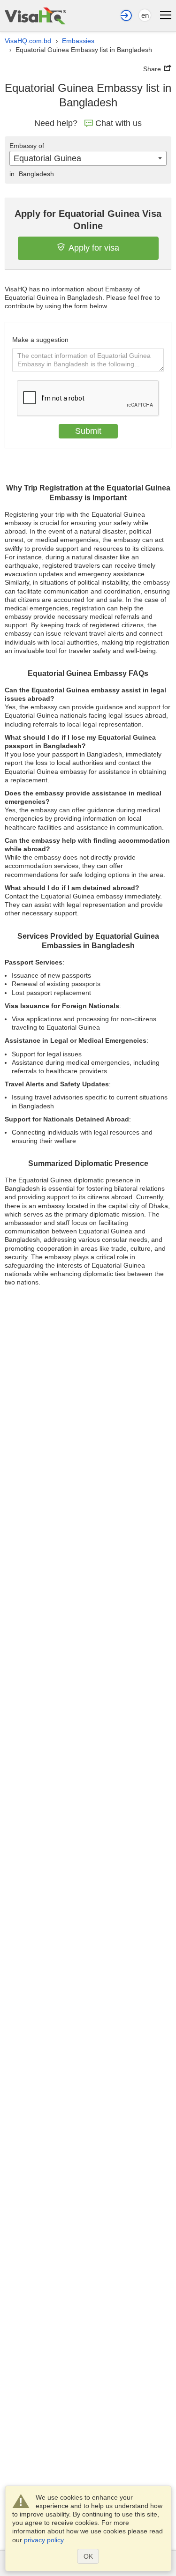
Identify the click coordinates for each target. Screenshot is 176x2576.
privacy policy (44, 2540)
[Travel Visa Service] (35, 16)
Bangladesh (32, 174)
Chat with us (119, 123)
